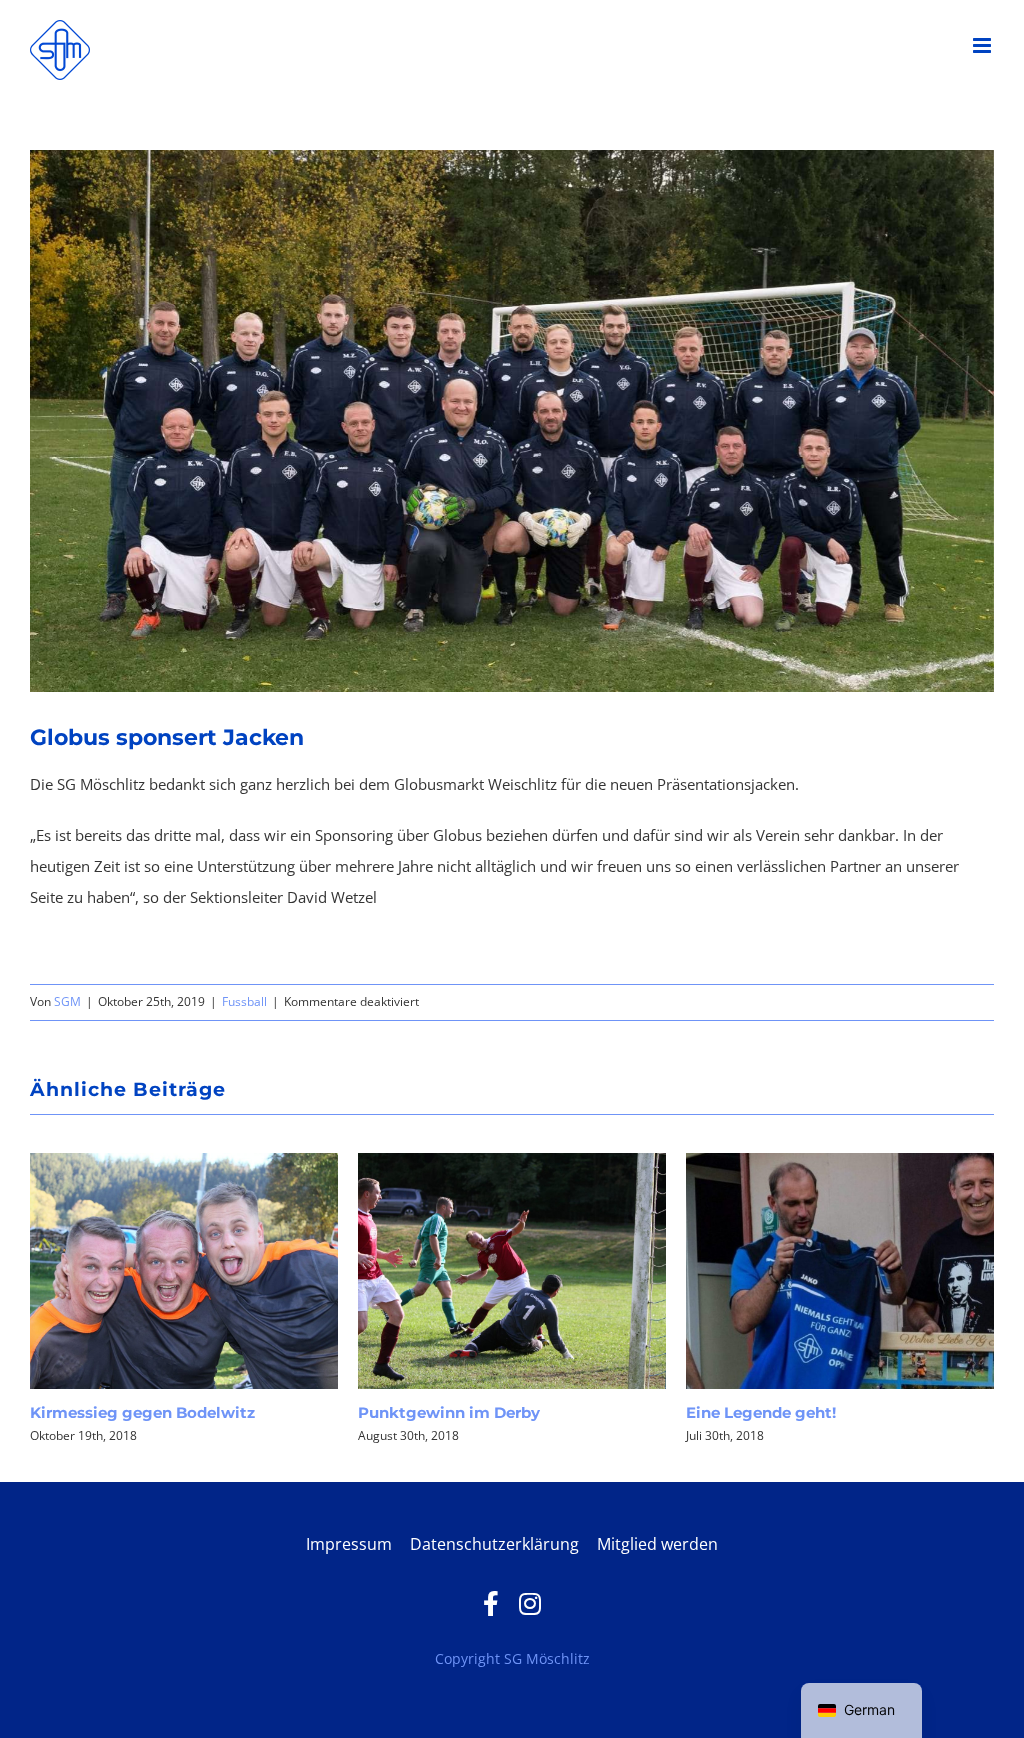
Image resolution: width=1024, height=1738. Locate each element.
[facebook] (491, 1603)
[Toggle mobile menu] (983, 45)
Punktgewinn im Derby (146, 1412)
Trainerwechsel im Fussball (816, 1412)
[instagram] (530, 1603)
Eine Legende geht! (458, 1412)
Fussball (244, 1001)
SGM (67, 1001)
